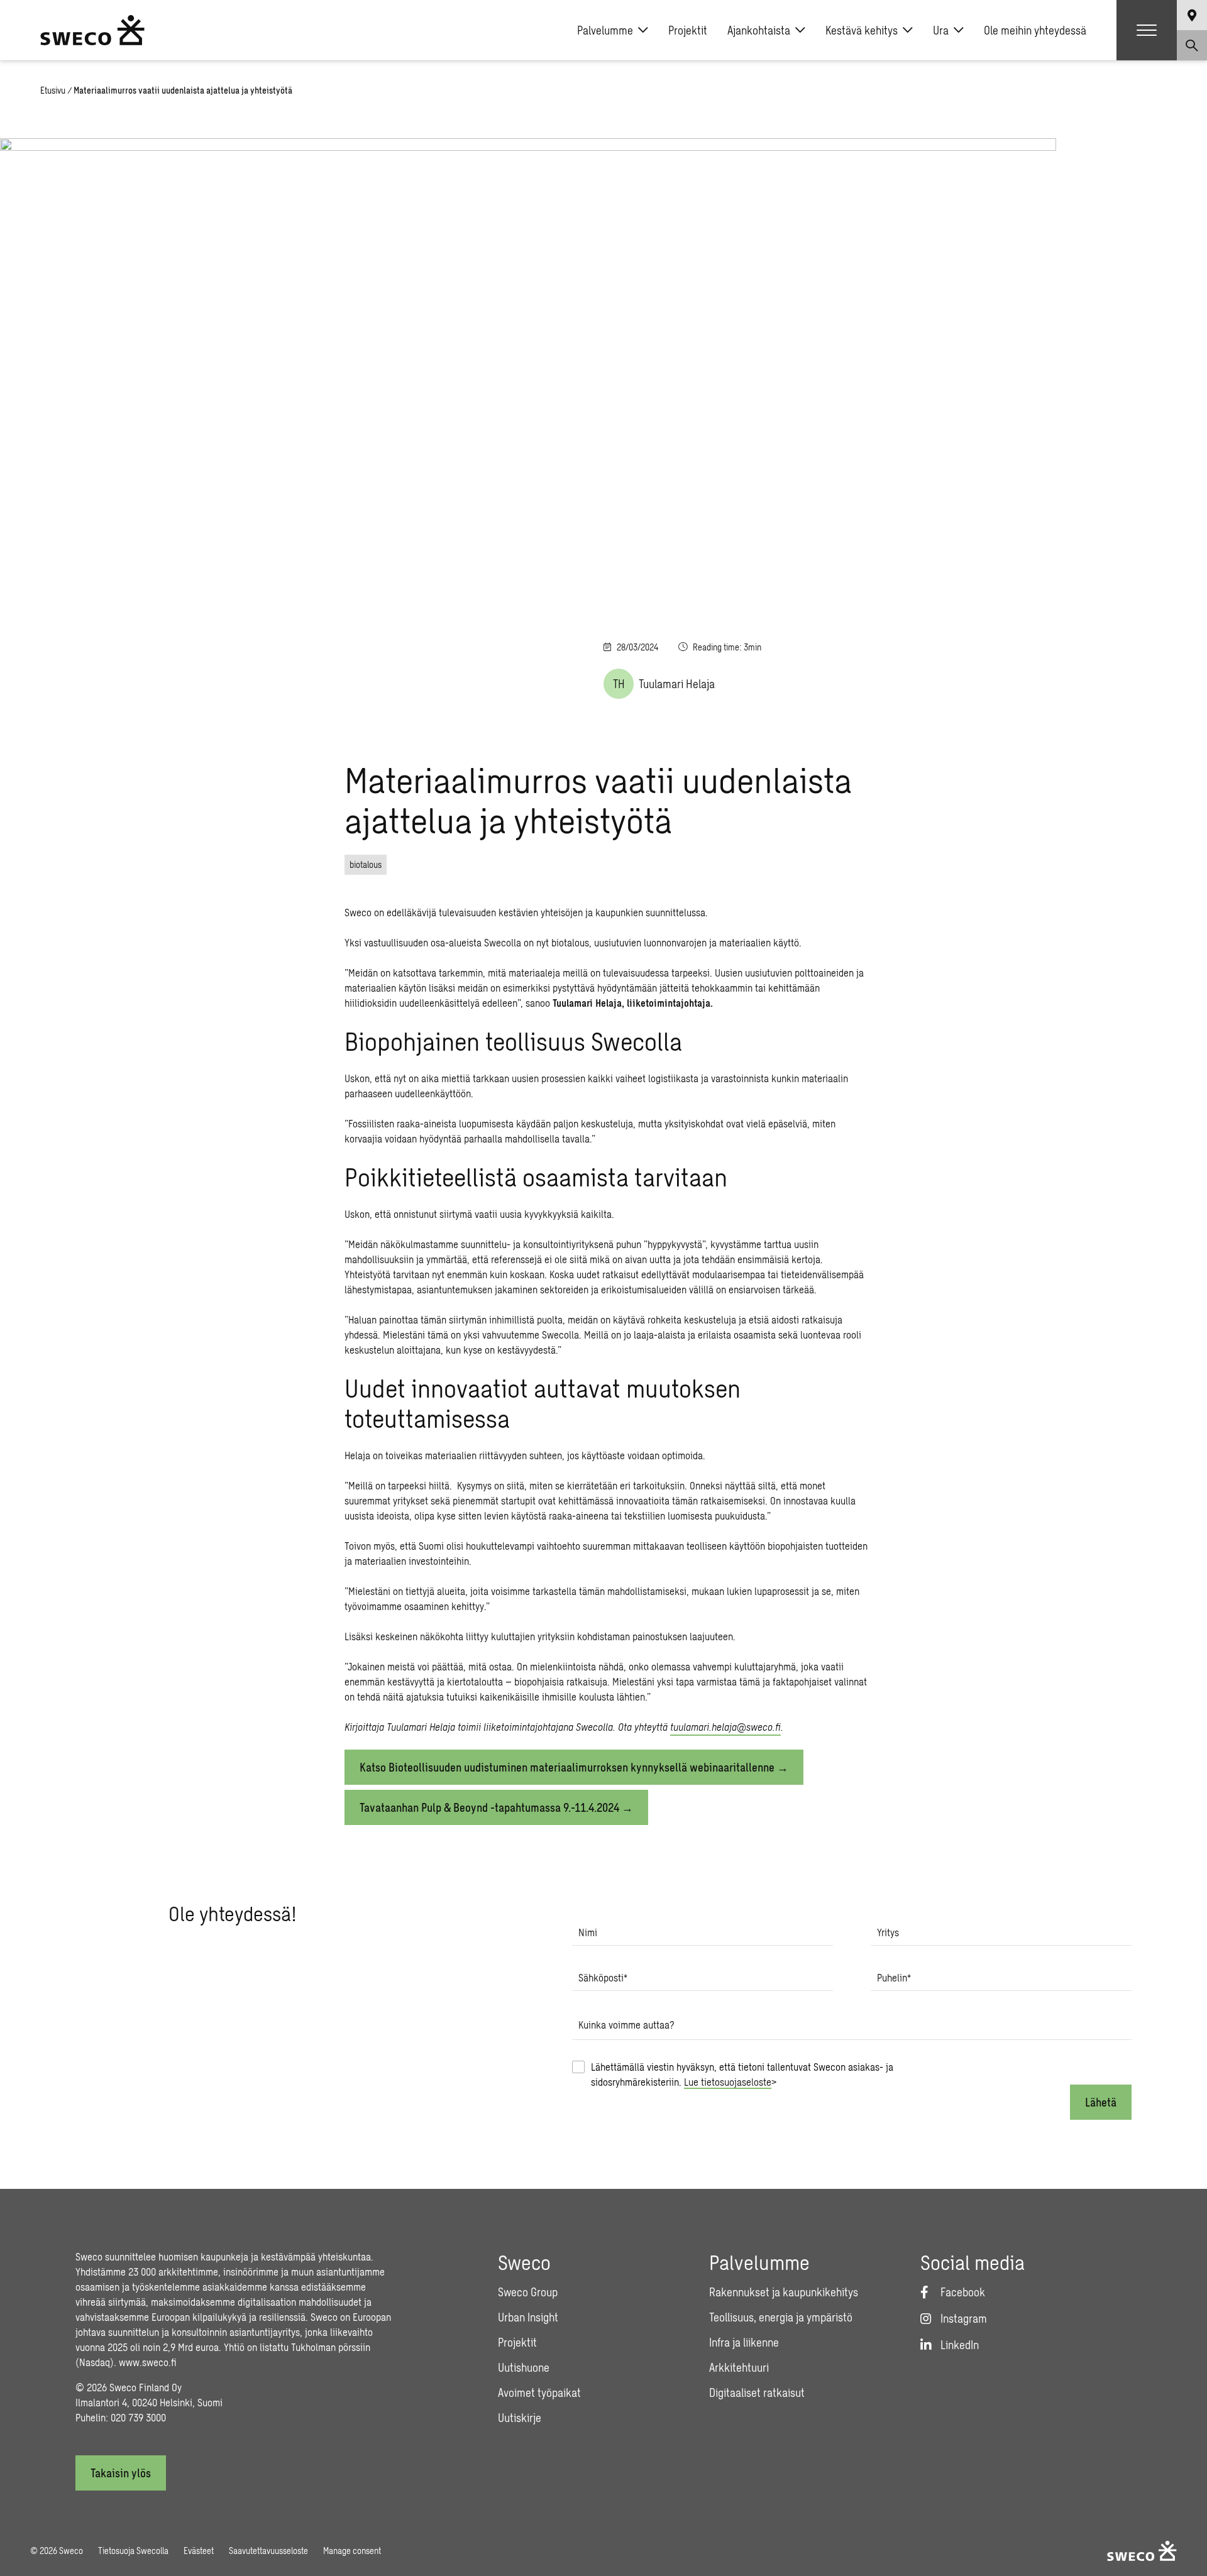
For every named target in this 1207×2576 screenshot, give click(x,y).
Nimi (588, 1932)
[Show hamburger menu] (1147, 30)
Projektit (688, 30)
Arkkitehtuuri (739, 2367)
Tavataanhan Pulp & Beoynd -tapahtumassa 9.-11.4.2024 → (496, 1807)
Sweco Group (528, 2292)
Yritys (888, 1932)
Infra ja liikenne (744, 2342)
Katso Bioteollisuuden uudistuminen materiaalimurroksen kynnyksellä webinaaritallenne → (574, 1767)
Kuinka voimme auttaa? (626, 2025)
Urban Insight (528, 2317)
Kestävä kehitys (862, 30)
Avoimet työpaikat (539, 2392)
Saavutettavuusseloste (268, 2551)
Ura (941, 30)
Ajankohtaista (759, 30)
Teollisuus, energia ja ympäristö (781, 2317)
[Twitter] (1187, 902)
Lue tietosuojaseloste (728, 2082)
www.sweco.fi (148, 2362)
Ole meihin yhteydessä (1035, 30)
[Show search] (1192, 45)
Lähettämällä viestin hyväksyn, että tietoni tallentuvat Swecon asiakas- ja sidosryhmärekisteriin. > (742, 2074)
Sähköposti (603, 1977)
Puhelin (894, 1977)
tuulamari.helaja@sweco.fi (725, 1727)
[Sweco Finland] (92, 30)
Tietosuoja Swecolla (133, 2551)
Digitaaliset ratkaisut (757, 2392)
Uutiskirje (520, 2418)
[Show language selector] (1192, 15)
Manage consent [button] (352, 2551)
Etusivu (53, 90)
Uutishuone (524, 2367)
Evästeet (199, 2551)
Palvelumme (605, 30)
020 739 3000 (138, 2417)
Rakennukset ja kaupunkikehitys (784, 2292)
